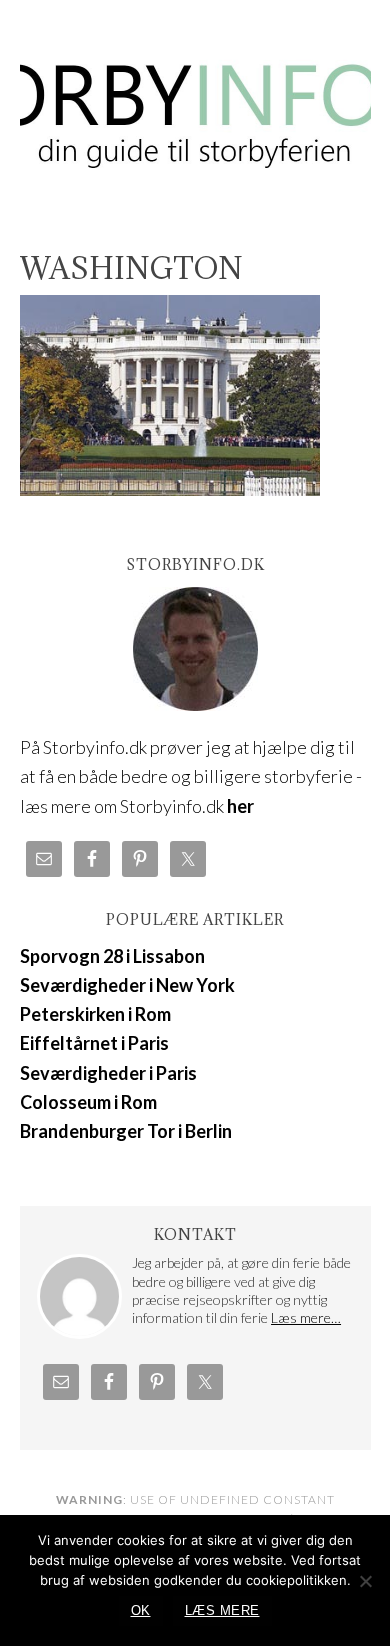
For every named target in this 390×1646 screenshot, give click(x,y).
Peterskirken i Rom (95, 1014)
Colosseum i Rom (88, 1102)
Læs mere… (306, 1317)
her (240, 806)
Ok (141, 1610)
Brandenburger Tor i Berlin (126, 1131)
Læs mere (222, 1610)
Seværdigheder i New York (127, 985)
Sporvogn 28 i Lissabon (112, 956)
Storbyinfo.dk (195, 102)
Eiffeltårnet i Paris (94, 1043)
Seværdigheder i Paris (108, 1073)
